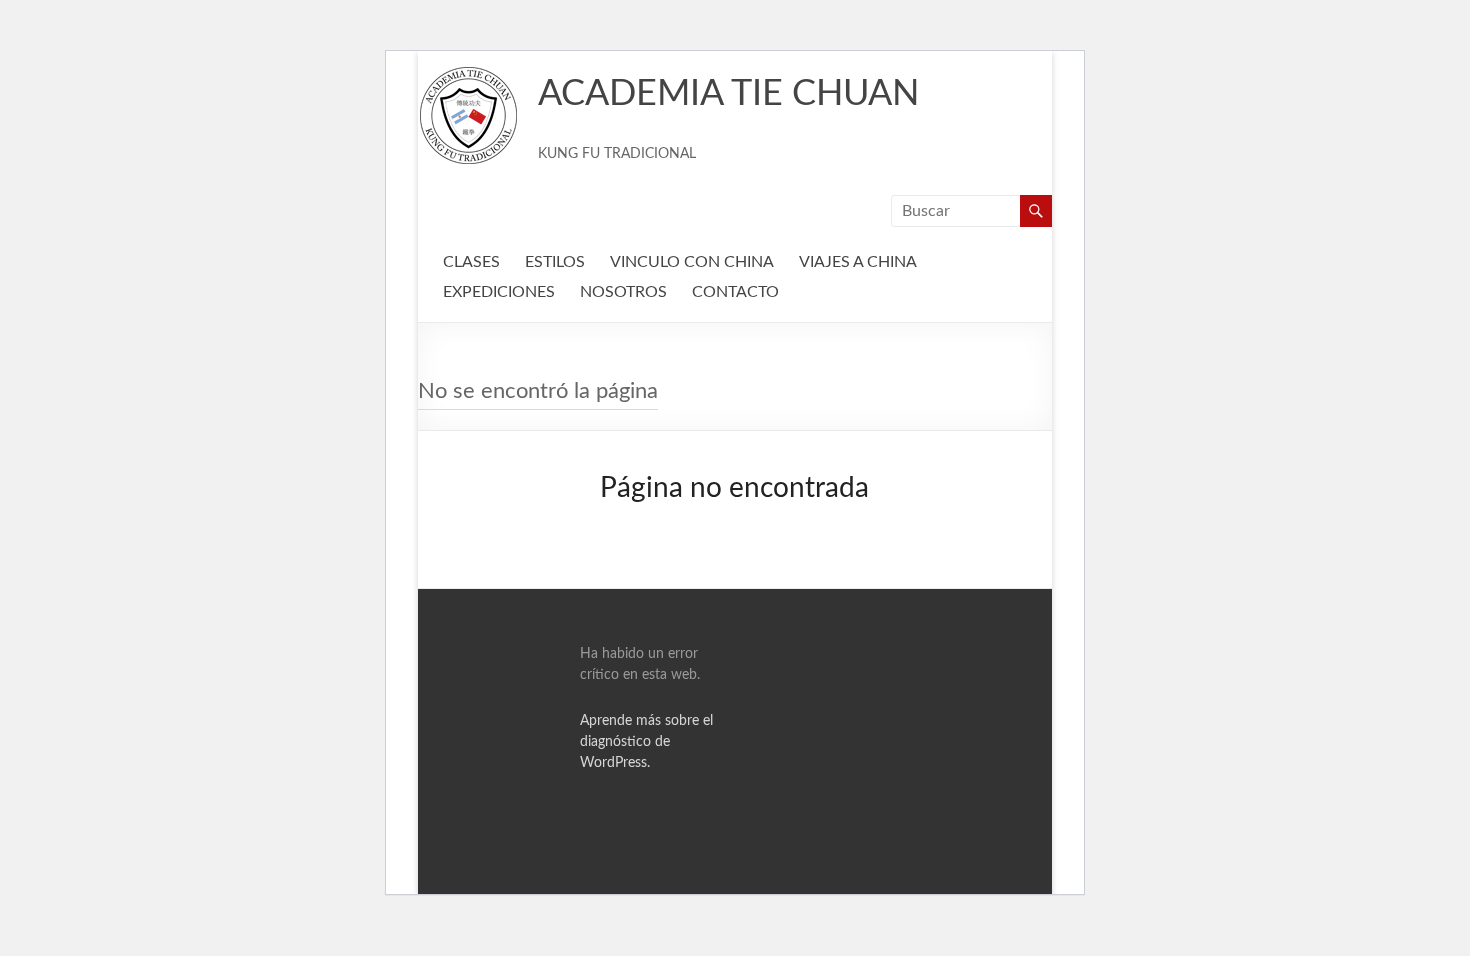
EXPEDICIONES (499, 292)
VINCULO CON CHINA (692, 262)
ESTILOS (555, 262)
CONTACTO (735, 292)
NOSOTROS (623, 292)
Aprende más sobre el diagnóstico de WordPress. (646, 742)
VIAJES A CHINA (858, 262)
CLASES (471, 262)
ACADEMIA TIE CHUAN (728, 94)
